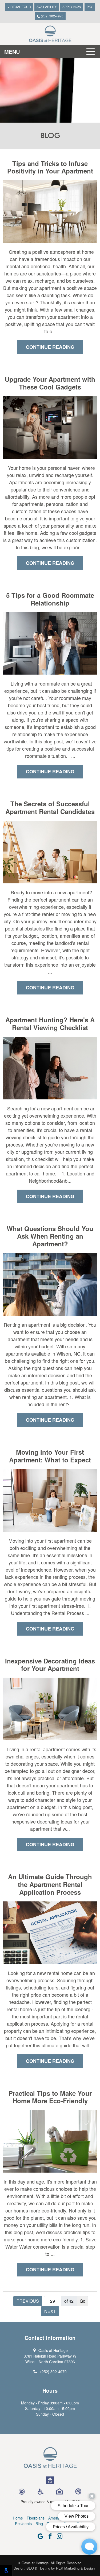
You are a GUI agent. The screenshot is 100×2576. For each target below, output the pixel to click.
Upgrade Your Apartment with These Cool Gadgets (50, 383)
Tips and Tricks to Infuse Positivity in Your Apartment (50, 167)
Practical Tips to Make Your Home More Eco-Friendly (50, 2097)
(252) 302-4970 (52, 16)
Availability (47, 7)
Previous (28, 2301)
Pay (90, 7)
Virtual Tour (19, 7)
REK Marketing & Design (75, 2568)
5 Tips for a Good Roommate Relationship (50, 599)
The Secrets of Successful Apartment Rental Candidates (50, 808)
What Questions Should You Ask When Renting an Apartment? (50, 1236)
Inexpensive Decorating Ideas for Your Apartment (50, 1665)
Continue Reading (50, 347)
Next (50, 2311)
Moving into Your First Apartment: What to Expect (50, 1456)
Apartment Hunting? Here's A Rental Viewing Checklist (50, 1024)
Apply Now (72, 7)
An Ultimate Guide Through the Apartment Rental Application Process (50, 1884)
